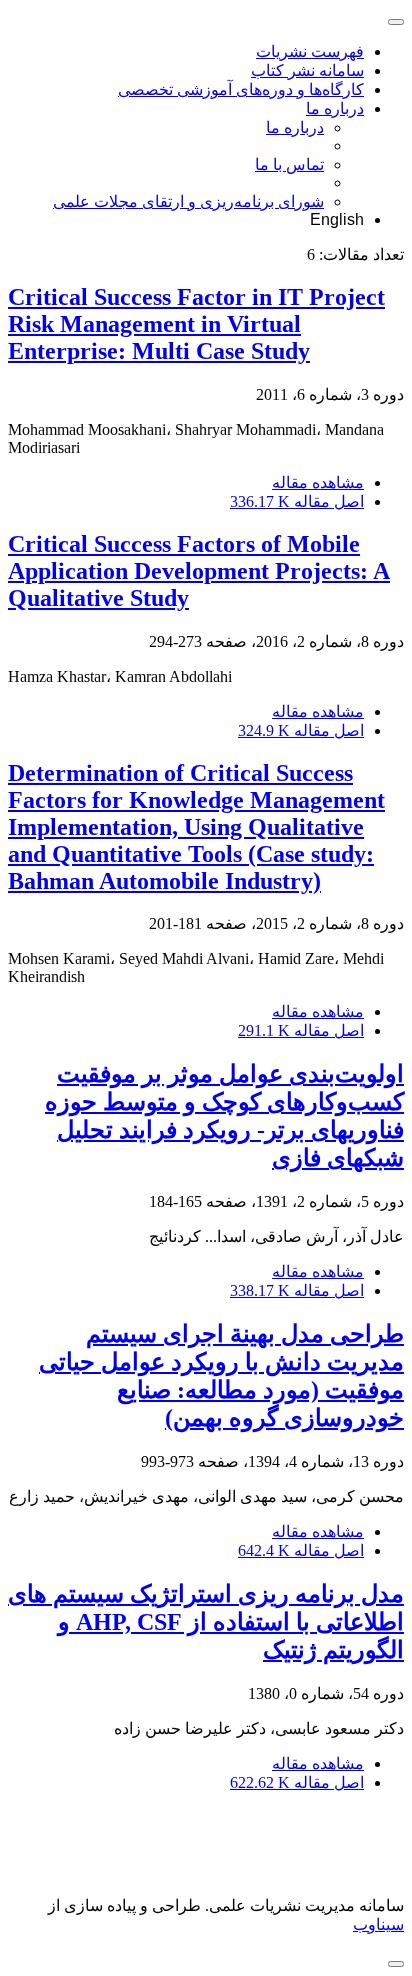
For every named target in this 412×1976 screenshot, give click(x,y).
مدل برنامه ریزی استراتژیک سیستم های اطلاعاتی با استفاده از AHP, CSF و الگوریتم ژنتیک (206, 1622)
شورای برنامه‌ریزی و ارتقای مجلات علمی (188, 201)
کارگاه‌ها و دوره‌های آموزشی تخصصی (241, 89)
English (337, 219)
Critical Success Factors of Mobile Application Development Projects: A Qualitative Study (199, 571)
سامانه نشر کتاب (307, 70)
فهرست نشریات (310, 51)
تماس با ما (289, 164)
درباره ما (335, 108)
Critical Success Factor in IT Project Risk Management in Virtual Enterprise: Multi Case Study (196, 324)
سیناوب (378, 1924)
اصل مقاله (297, 501)
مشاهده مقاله (318, 482)
